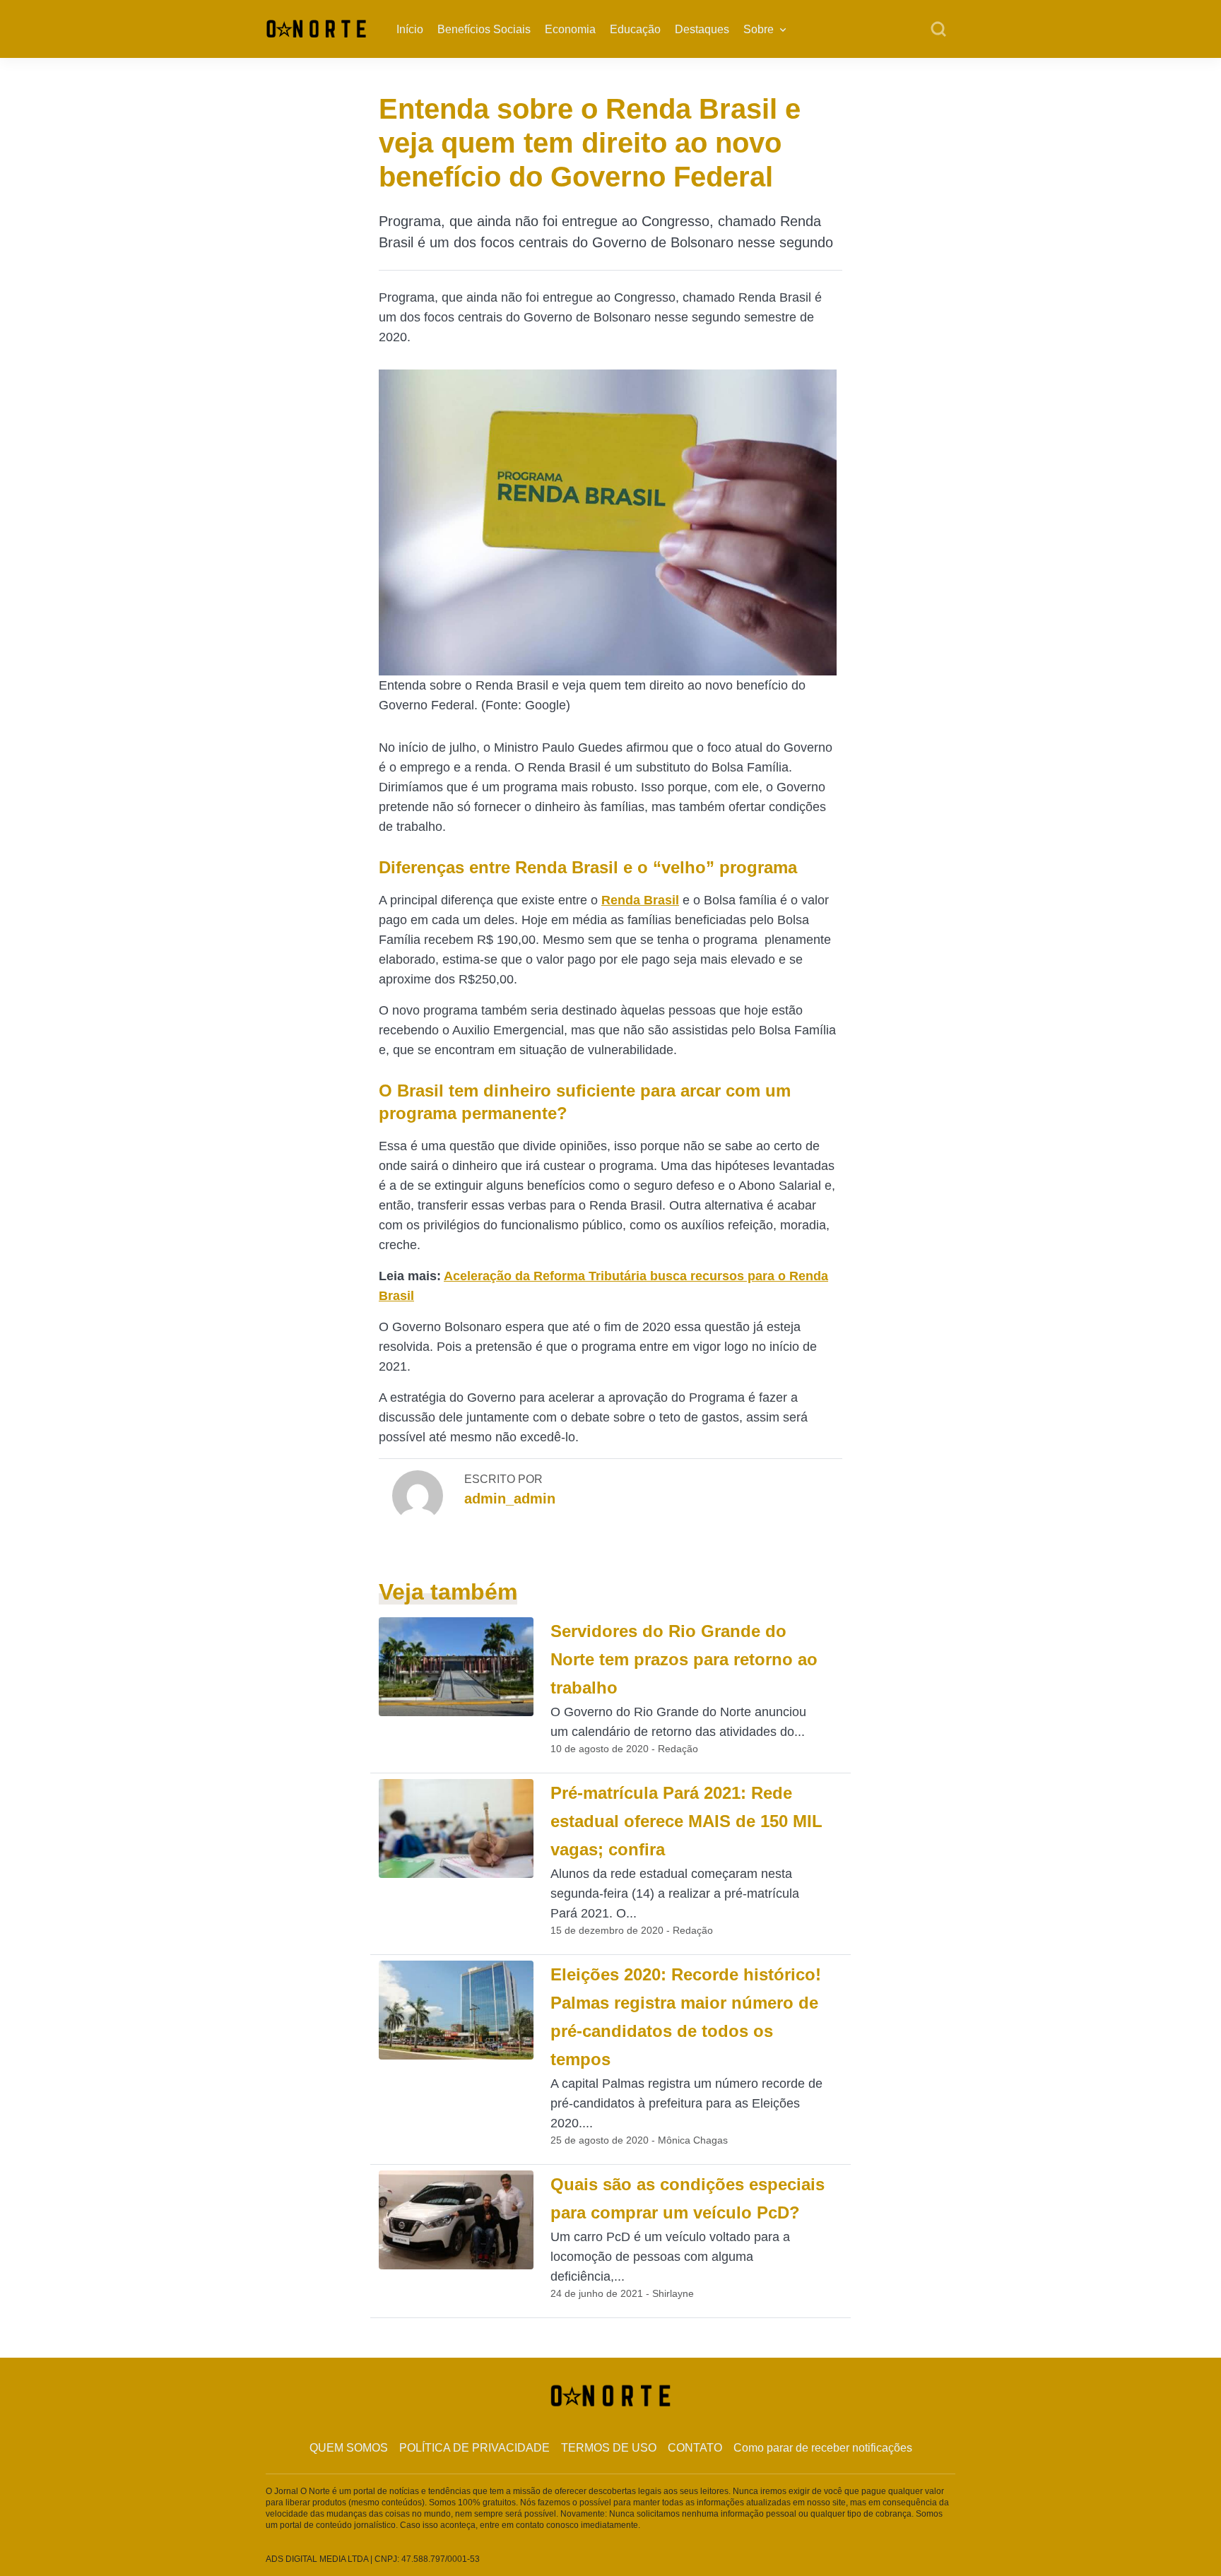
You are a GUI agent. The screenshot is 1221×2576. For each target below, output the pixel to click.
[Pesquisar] (938, 30)
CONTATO (695, 2448)
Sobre (759, 29)
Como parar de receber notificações (823, 2448)
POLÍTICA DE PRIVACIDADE (474, 2448)
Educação (635, 29)
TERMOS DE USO (609, 2448)
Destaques (702, 29)
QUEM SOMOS (349, 2448)
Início (410, 29)
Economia (570, 29)
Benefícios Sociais (484, 29)
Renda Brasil (640, 900)
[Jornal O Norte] (316, 28)
